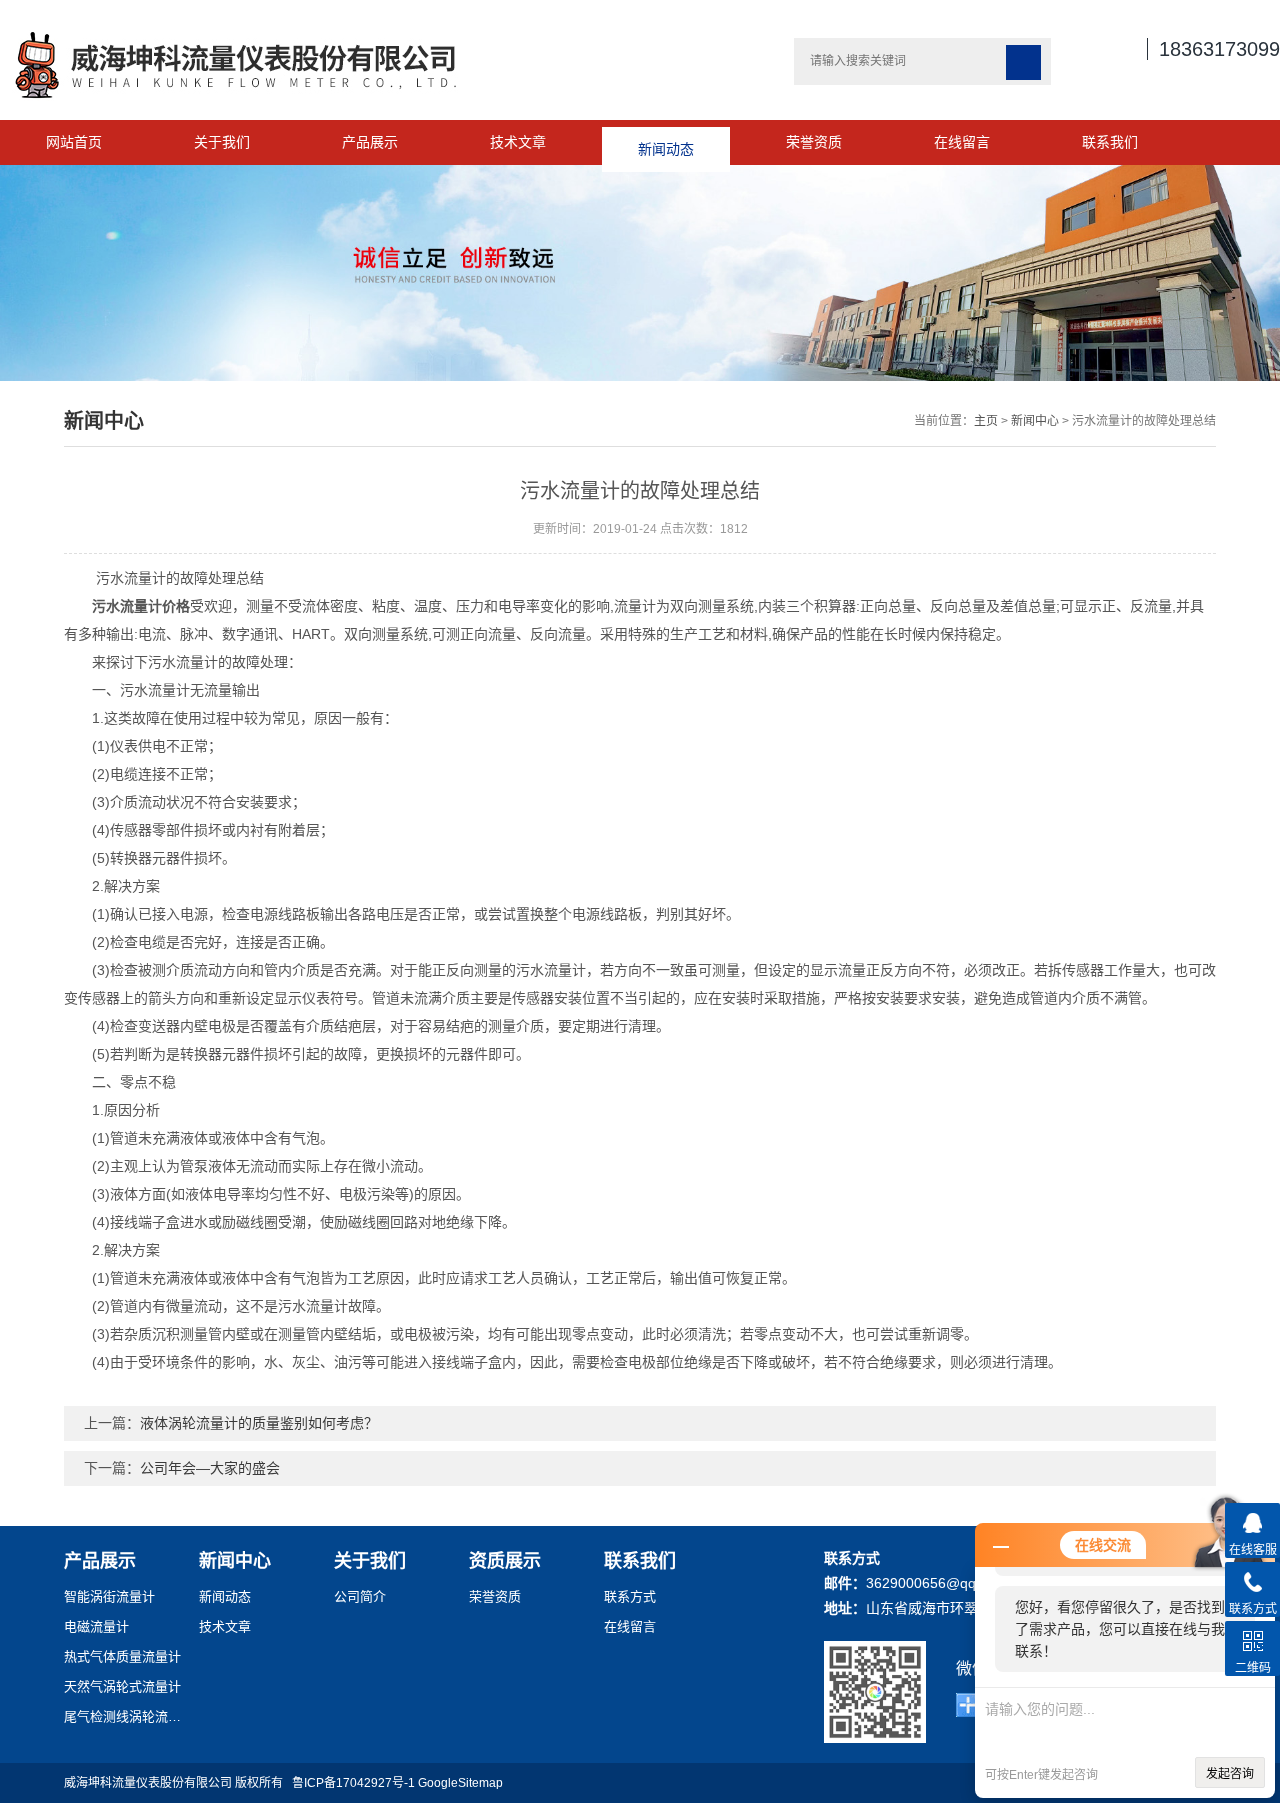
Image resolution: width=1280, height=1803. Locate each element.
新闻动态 (666, 142)
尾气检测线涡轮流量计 (124, 1716)
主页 (986, 421)
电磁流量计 (96, 1626)
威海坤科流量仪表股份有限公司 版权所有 (178, 1783)
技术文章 (518, 142)
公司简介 (360, 1596)
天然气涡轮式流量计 (122, 1686)
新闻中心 (1035, 421)
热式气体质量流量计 (122, 1656)
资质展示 (505, 1561)
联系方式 (630, 1596)
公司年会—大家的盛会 (210, 1468)
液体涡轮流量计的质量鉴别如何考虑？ (259, 1423)
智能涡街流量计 (109, 1596)
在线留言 (962, 142)
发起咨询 (1230, 1774)
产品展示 (370, 142)
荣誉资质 (814, 142)
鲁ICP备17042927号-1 (353, 1783)
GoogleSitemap (460, 1783)
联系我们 (1110, 142)
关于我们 (222, 142)
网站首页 (74, 142)
